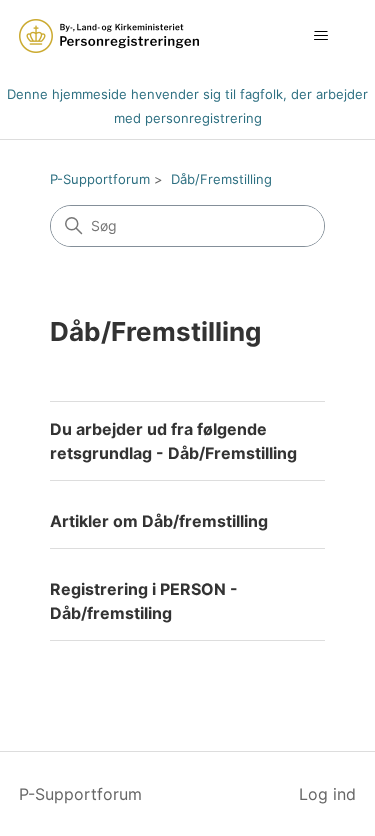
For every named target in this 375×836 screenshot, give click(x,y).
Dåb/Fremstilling (221, 179)
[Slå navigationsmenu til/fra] (320, 36)
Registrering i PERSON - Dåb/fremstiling (144, 601)
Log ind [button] (327, 794)
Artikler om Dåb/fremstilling (159, 521)
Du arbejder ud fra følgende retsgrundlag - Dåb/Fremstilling (173, 441)
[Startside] (109, 36)
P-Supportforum (100, 179)
